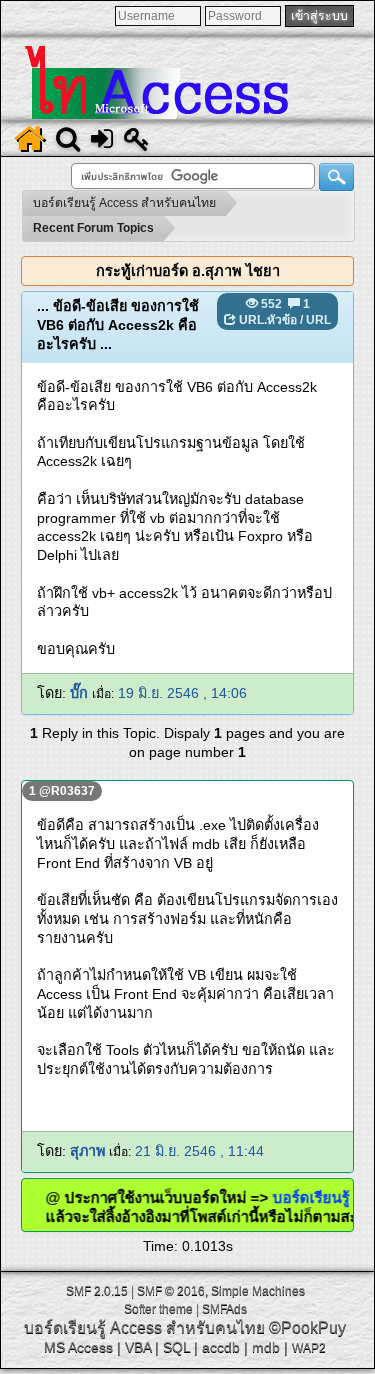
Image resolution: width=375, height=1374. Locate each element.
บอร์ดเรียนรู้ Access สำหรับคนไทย (144, 1327)
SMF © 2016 (171, 1291)
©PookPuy (307, 1327)
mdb (266, 1347)
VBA (138, 1347)
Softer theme (158, 1309)
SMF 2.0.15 (97, 1291)
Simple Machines (258, 1291)
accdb (221, 1347)
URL (318, 320)
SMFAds (224, 1309)
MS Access (78, 1347)
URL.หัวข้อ (268, 320)
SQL (176, 1347)
